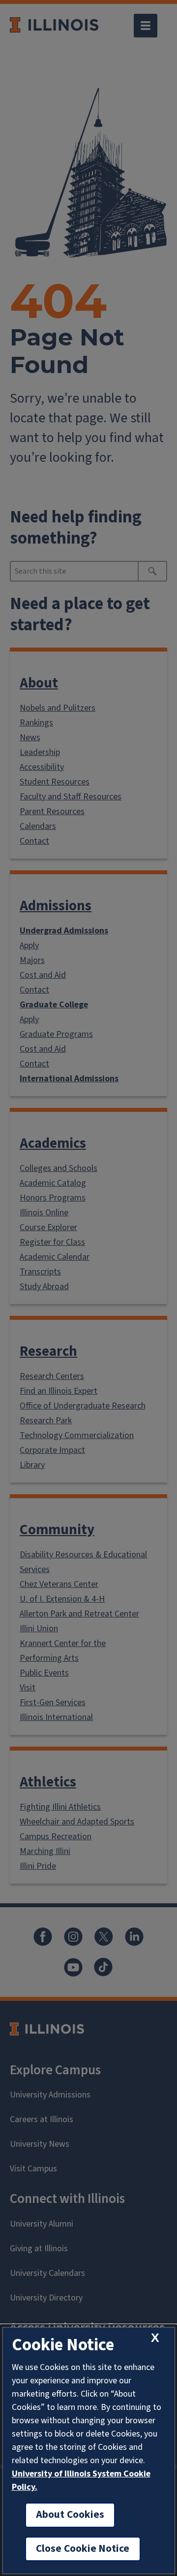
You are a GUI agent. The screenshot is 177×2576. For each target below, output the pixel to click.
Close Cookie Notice (83, 2549)
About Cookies (70, 2515)
